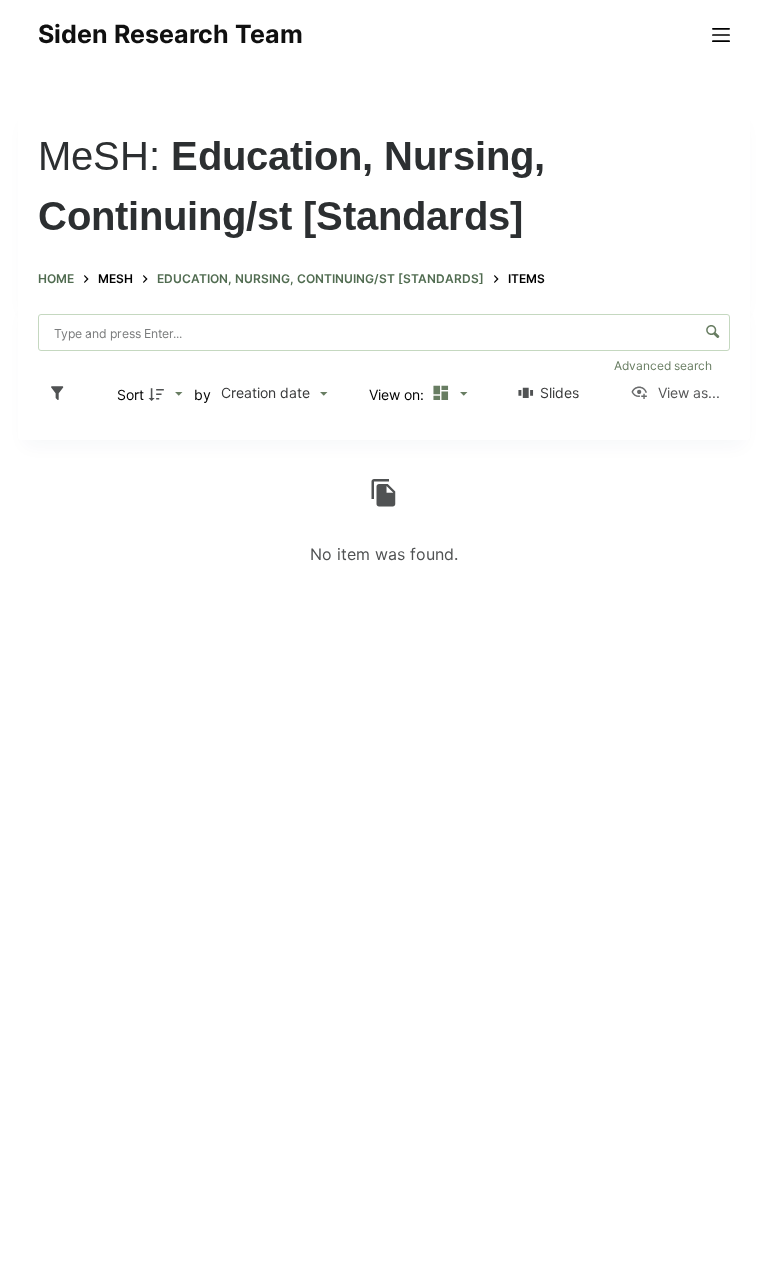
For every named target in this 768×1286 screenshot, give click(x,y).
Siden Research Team (170, 34)
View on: (398, 394)
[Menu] (721, 35)
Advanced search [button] (664, 365)
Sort (130, 394)
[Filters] (62, 394)
